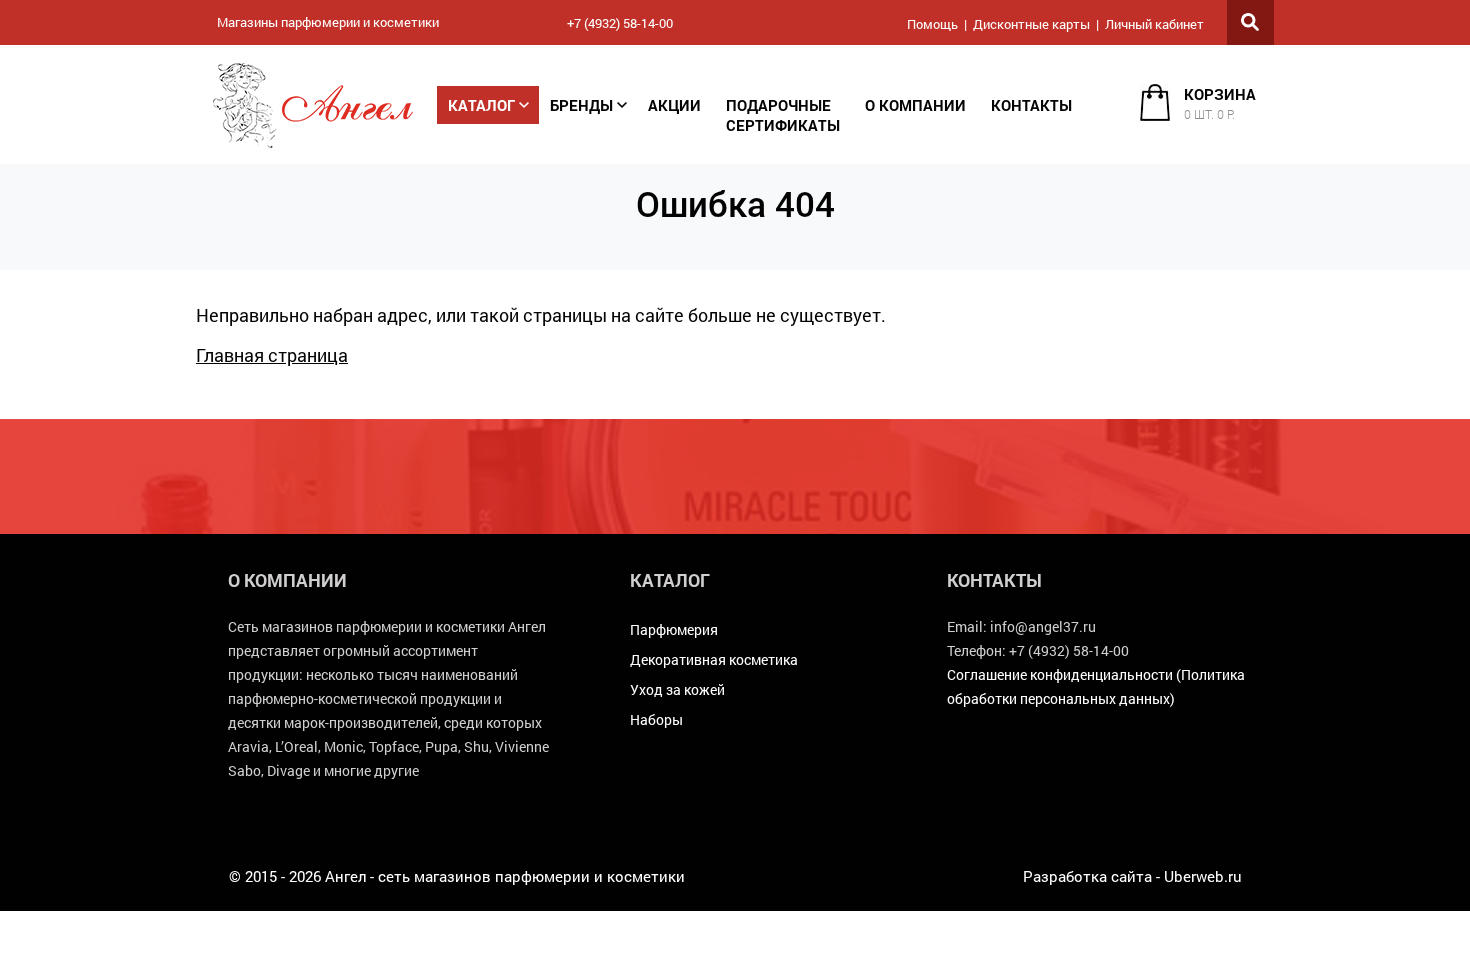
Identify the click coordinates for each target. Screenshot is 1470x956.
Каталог (481, 105)
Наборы (656, 719)
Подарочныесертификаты (783, 115)
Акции (674, 105)
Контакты (1031, 105)
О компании (915, 105)
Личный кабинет (1154, 24)
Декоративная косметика (714, 659)
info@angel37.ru (1043, 626)
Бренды (581, 105)
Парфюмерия (674, 629)
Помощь (932, 24)
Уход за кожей (677, 689)
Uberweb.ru (1203, 876)
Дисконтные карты (1031, 24)
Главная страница (272, 355)
